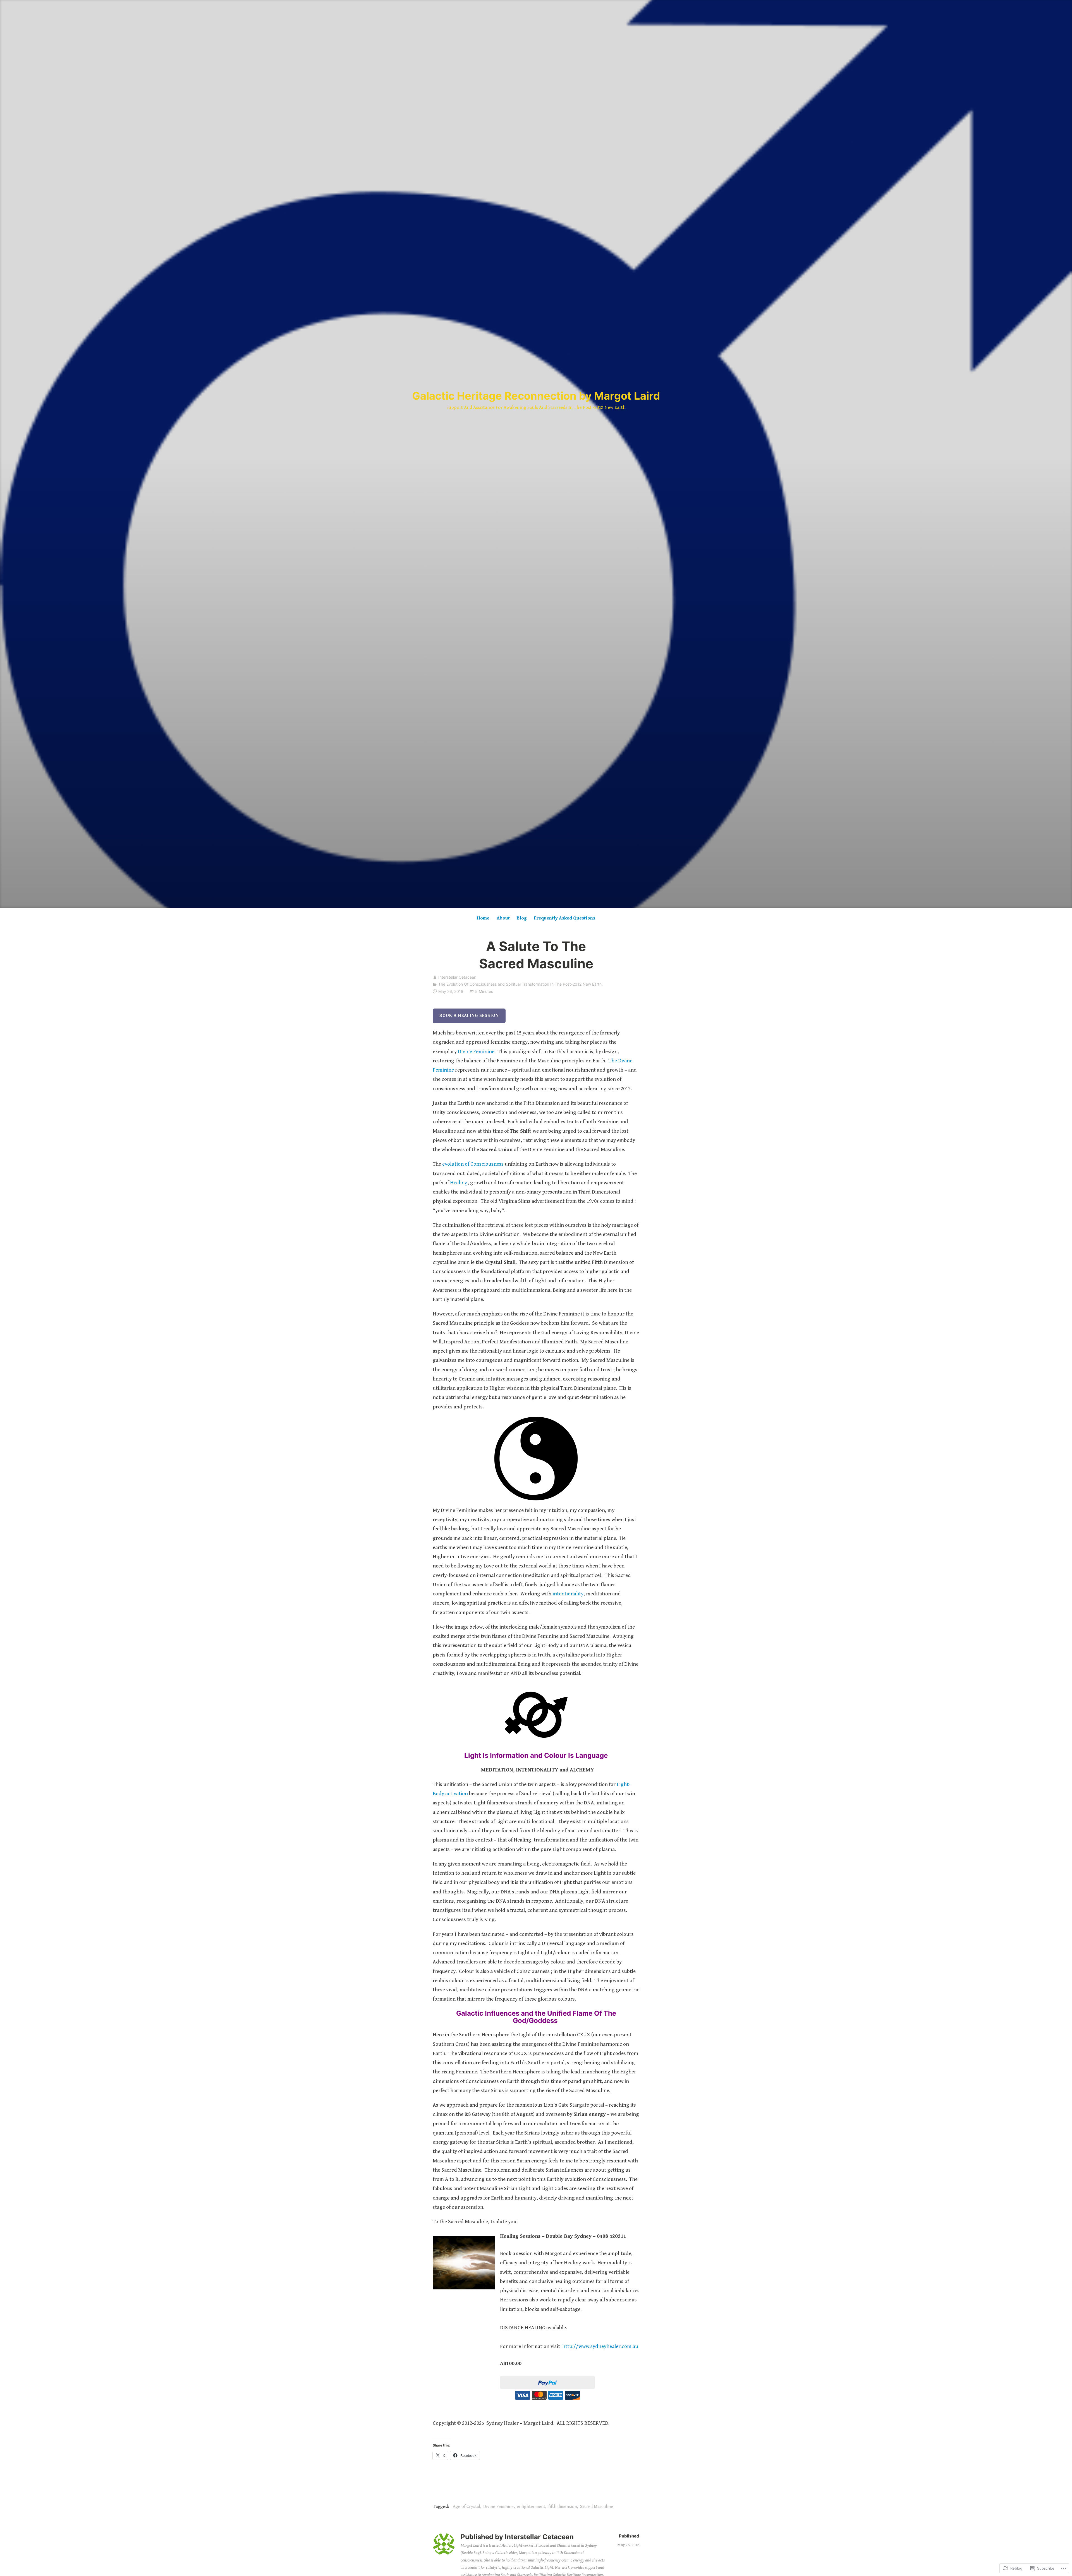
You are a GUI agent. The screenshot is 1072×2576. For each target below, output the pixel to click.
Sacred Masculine (597, 2507)
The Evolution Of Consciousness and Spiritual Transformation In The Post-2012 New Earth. (521, 984)
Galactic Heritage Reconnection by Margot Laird (536, 396)
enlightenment (531, 2507)
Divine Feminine (476, 1051)
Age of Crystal (466, 2507)
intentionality (568, 1594)
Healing (459, 1183)
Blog (522, 918)
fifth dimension (563, 2507)
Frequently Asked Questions (565, 918)
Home (483, 918)
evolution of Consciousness (472, 1164)
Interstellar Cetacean (457, 977)
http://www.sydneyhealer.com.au (600, 2346)
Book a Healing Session (469, 1016)
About (503, 918)
